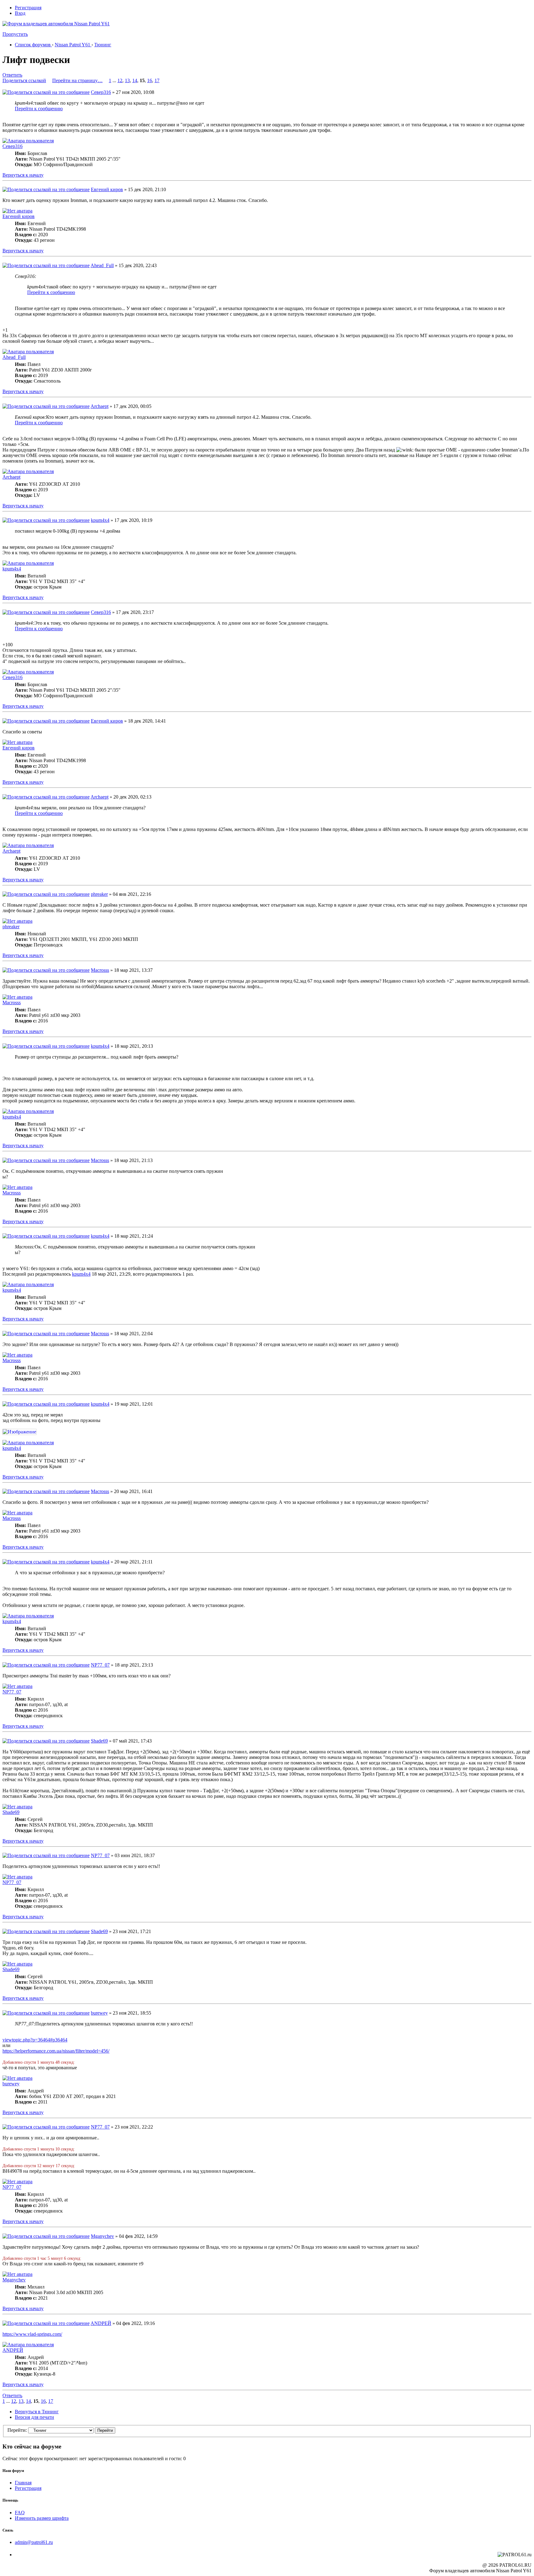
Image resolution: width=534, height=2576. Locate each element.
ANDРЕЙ (101, 2323)
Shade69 (99, 1741)
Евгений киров (107, 189)
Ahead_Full (102, 265)
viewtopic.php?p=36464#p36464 (35, 2040)
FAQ (20, 2513)
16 (150, 80)
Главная (23, 2483)
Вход (20, 13)
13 (127, 80)
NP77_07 (100, 1665)
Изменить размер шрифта (42, 2518)
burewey (99, 2013)
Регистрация (28, 8)
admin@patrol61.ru (34, 2542)
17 (157, 80)
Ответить (12, 75)
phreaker (99, 894)
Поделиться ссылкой (24, 80)
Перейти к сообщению (39, 109)
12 (120, 80)
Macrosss (100, 970)
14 (135, 80)
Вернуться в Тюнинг (37, 2412)
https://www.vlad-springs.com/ (32, 2334)
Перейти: (17, 2430)
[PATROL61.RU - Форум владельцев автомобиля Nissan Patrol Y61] (49, 33)
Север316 (101, 92)
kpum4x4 (100, 520)
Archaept (100, 406)
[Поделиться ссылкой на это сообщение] (46, 92)
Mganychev (102, 2236)
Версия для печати (34, 2417)
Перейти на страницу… (77, 80)
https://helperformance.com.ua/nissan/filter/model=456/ (56, 2051)
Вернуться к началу (23, 175)
